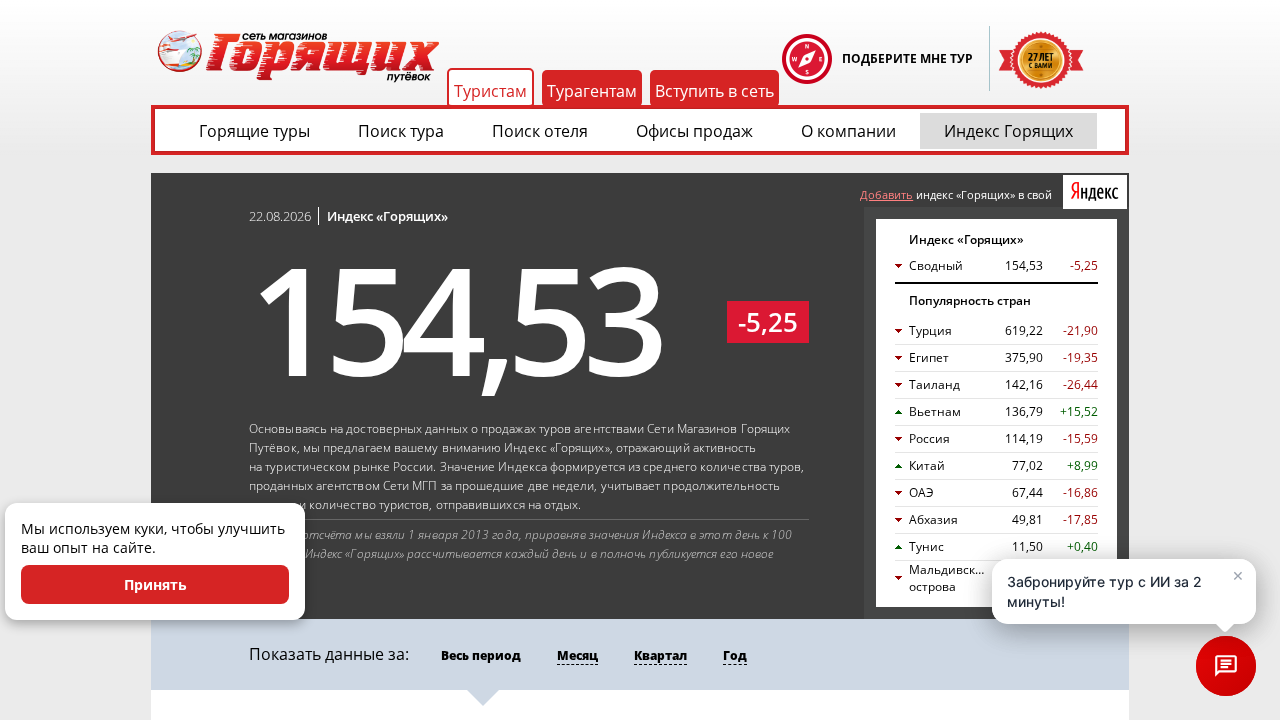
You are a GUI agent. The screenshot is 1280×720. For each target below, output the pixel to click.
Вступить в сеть (714, 91)
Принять (155, 584)
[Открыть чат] (1226, 666)
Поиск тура (401, 131)
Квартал (660, 655)
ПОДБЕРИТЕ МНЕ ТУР (907, 58)
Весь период (481, 655)
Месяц (577, 655)
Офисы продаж (694, 131)
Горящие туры (254, 131)
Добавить (886, 194)
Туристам (490, 91)
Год (735, 655)
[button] (1124, 591)
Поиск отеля (540, 131)
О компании (848, 131)
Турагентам (592, 91)
